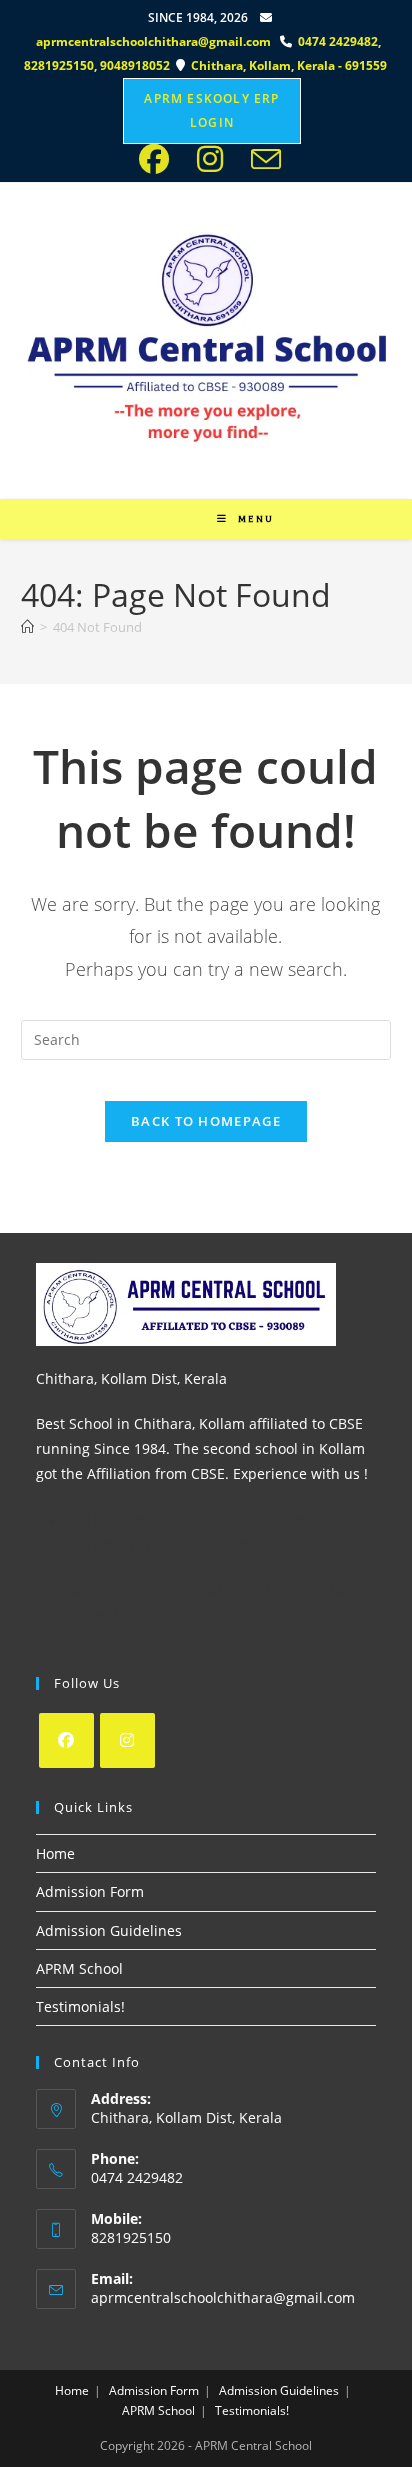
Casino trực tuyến (95, 1589)
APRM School (79, 1968)
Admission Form (90, 1891)
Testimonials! (80, 2006)
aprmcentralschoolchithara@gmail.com (153, 41)
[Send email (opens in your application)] (262, 159)
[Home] (27, 627)
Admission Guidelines (109, 1930)
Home (55, 1853)
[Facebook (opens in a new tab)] (160, 159)
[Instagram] (127, 1740)
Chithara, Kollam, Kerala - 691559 (289, 65)
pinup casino (210, 6)
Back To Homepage (206, 1121)
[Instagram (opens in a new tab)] (216, 159)
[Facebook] (66, 1740)
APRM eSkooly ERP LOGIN (211, 110)
